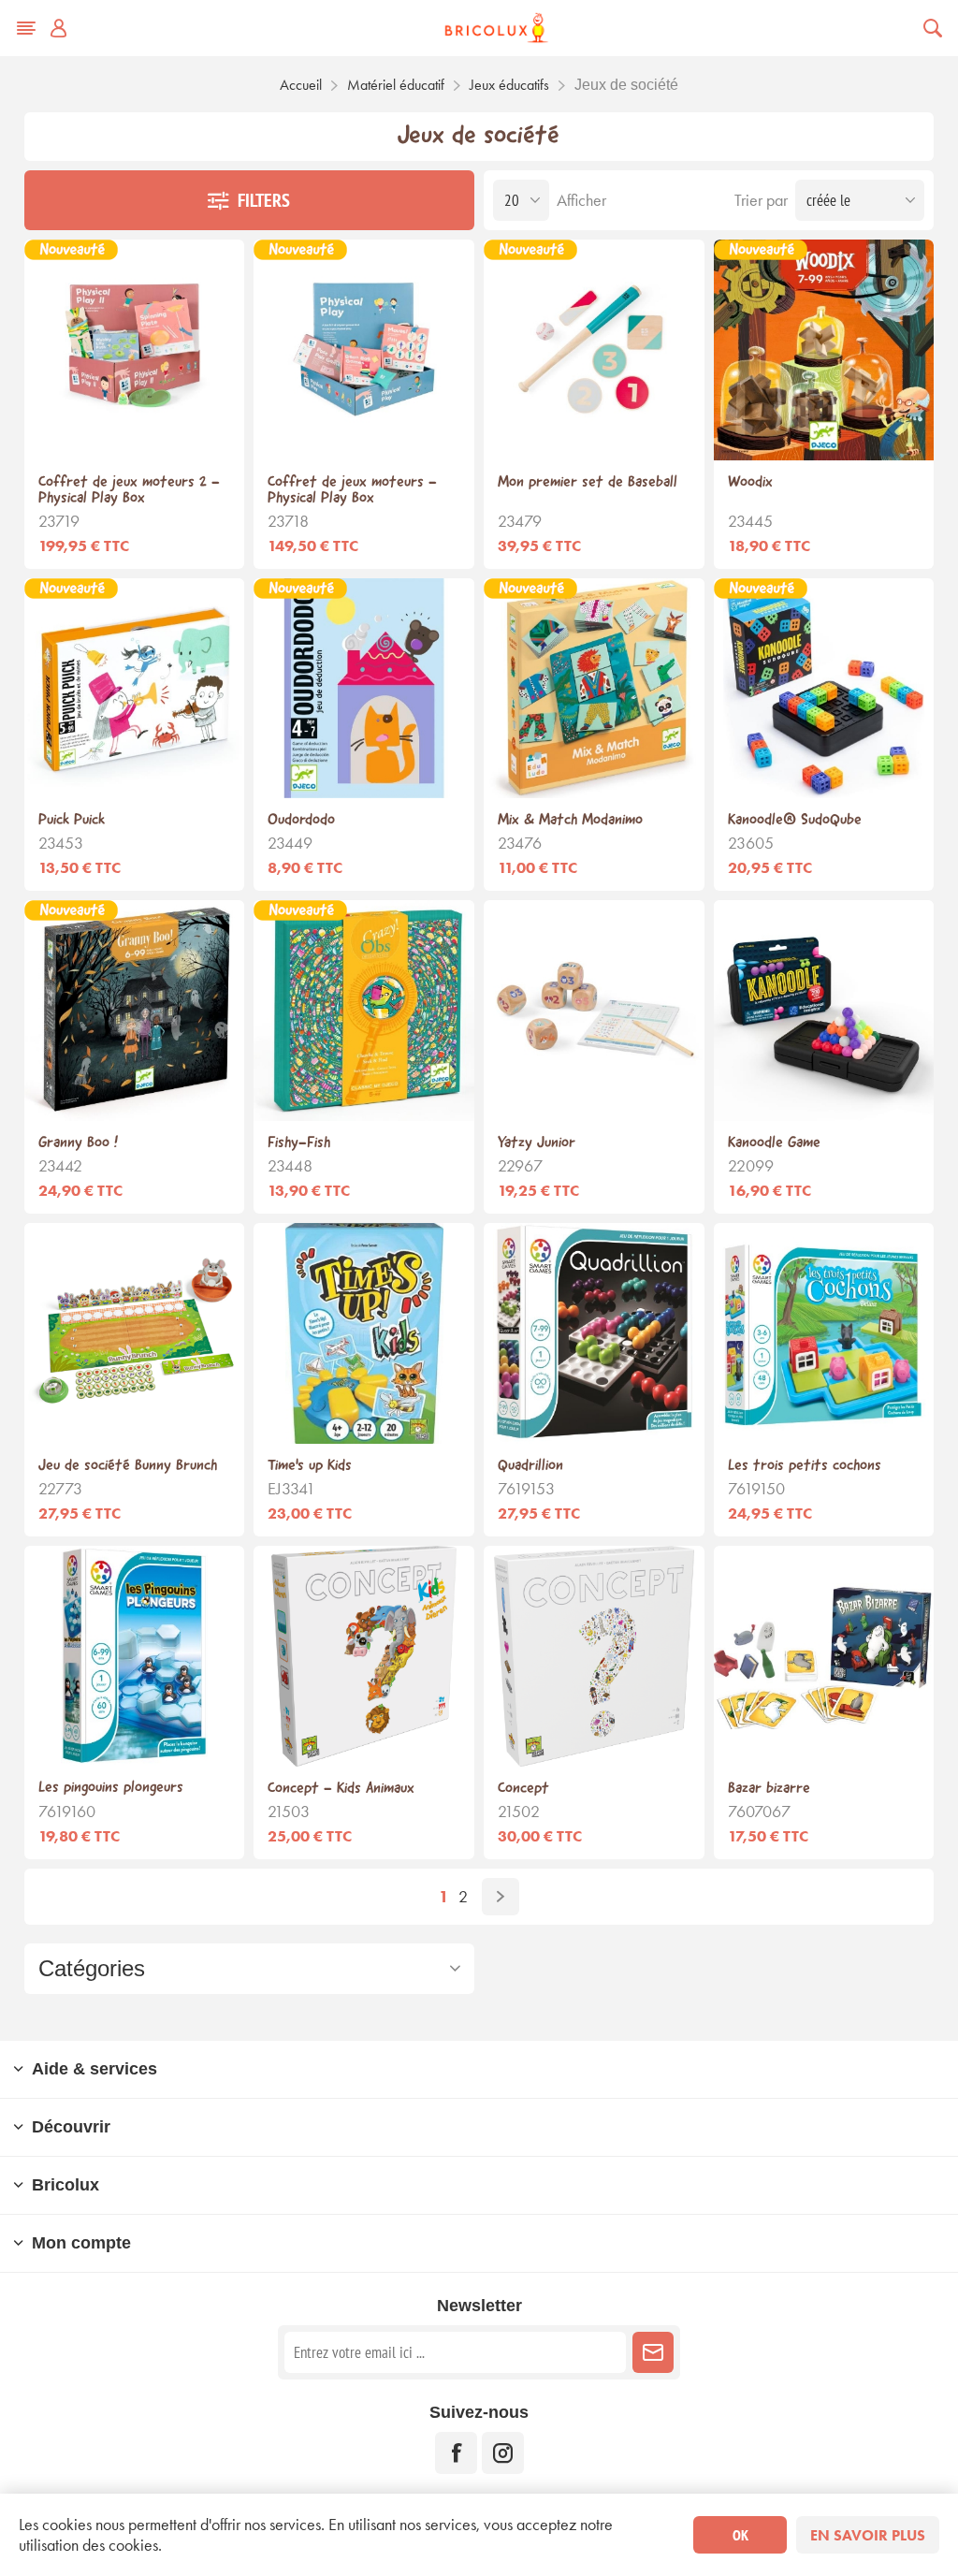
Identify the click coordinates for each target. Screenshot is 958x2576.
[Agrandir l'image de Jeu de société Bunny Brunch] (135, 1333)
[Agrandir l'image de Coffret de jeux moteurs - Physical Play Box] (364, 350)
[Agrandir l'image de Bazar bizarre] (824, 1656)
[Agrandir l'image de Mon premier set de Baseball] (594, 350)
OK (740, 2535)
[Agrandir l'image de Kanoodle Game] (824, 1011)
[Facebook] (456, 2453)
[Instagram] (503, 2453)
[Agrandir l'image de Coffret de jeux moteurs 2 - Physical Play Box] (135, 350)
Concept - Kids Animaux (341, 1789)
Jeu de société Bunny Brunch (128, 1466)
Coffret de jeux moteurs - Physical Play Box (352, 490)
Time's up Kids (310, 1466)
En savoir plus (868, 2535)
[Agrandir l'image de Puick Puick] (135, 689)
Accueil (301, 85)
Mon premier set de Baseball (588, 482)
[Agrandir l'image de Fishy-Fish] (364, 1011)
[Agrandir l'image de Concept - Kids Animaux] (364, 1656)
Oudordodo (301, 820)
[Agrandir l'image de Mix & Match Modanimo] (594, 689)
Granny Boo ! (78, 1143)
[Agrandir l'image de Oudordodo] (364, 689)
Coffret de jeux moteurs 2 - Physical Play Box (129, 490)
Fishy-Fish (299, 1143)
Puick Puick (72, 820)
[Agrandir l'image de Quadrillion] (594, 1333)
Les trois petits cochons (805, 1466)
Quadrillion (530, 1466)
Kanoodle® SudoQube (795, 820)
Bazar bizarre (769, 1789)
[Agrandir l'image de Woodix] (824, 350)
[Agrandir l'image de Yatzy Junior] (594, 1011)
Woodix (750, 482)
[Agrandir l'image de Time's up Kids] (364, 1333)
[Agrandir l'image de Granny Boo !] (135, 1011)
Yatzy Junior (537, 1143)
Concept (523, 1789)
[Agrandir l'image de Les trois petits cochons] (824, 1333)
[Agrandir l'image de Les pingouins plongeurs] (135, 1656)
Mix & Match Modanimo (570, 820)
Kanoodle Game (774, 1143)
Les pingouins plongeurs (111, 1788)
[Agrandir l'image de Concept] (594, 1656)
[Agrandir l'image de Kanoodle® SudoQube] (824, 689)
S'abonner (653, 2352)
